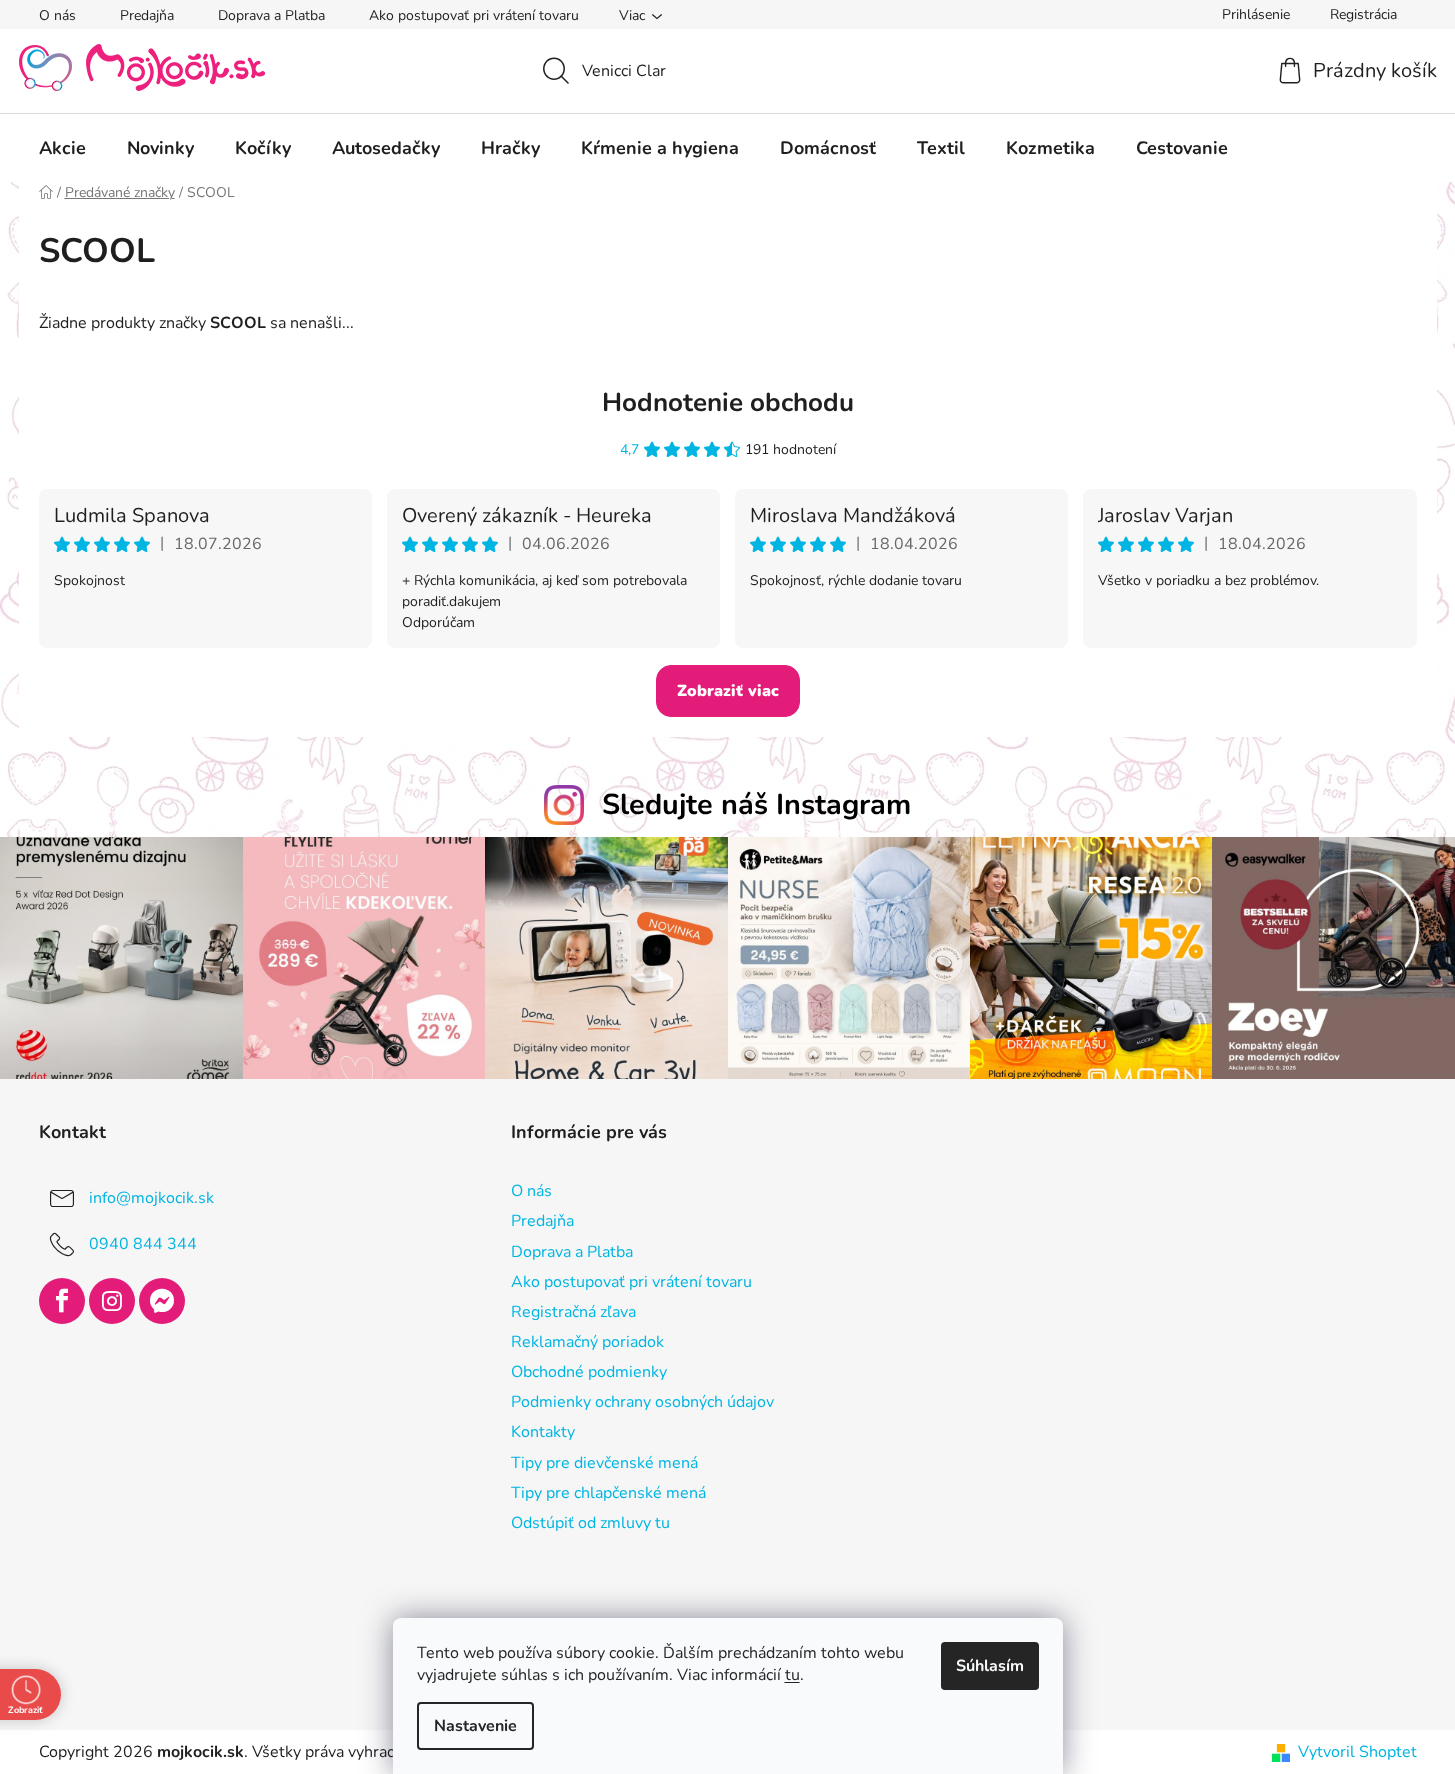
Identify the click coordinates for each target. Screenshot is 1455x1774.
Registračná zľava (573, 1312)
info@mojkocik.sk (151, 1198)
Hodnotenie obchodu (728, 402)
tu (792, 1675)
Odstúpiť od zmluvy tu (590, 1523)
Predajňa (147, 15)
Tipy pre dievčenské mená (604, 1463)
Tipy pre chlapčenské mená (608, 1493)
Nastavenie (475, 1726)
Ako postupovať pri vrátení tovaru (474, 15)
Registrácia (1363, 14)
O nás (57, 15)
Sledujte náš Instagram (756, 804)
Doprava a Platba (271, 15)
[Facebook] (62, 1301)
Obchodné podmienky (589, 1372)
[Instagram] (112, 1301)
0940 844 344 (143, 1244)
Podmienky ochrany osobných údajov (642, 1402)
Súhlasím (990, 1666)
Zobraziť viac (728, 691)
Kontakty (543, 1432)
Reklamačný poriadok (587, 1342)
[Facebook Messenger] (162, 1301)
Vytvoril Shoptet (1357, 1752)
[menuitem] (62, 148)
